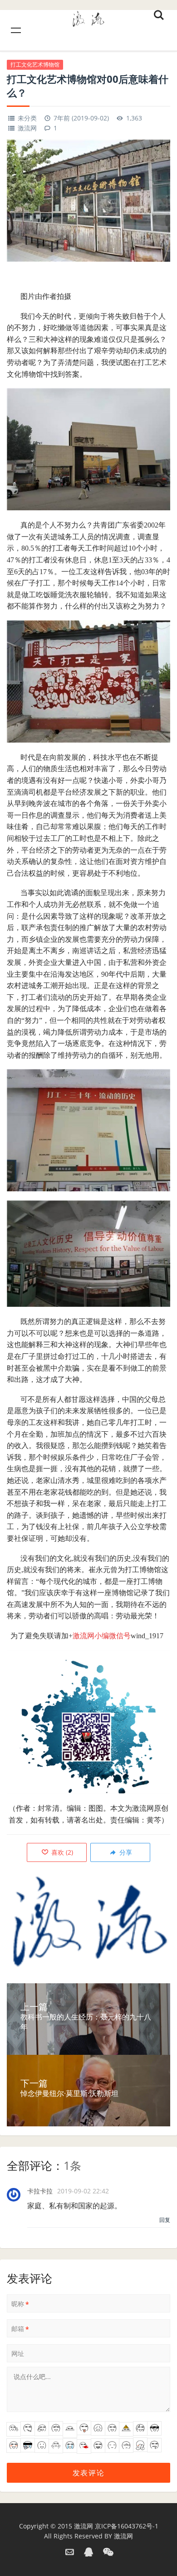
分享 (125, 1852)
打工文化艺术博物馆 (35, 65)
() (61, 1852)
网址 (18, 2353)
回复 (165, 2220)
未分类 (27, 118)
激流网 (27, 128)
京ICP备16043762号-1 (127, 2526)
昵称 (20, 2304)
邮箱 (20, 2329)
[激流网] (88, 17)
